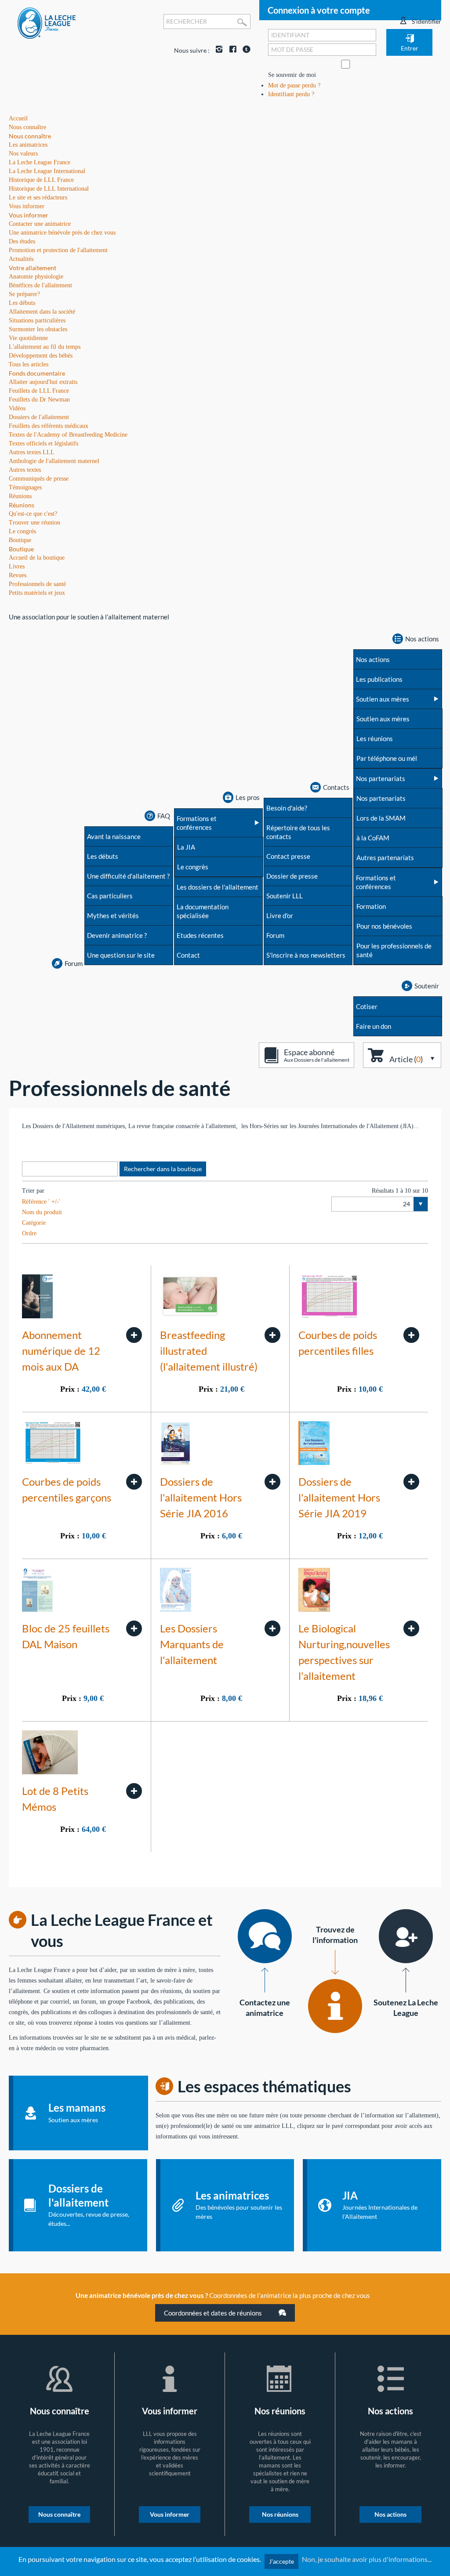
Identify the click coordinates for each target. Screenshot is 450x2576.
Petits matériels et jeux (37, 593)
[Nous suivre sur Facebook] (231, 50)
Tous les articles (29, 364)
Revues (18, 575)
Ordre (29, 1233)
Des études (22, 241)
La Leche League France (40, 162)
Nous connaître (30, 136)
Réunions (22, 505)
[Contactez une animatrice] (265, 1936)
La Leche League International (47, 171)
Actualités (21, 259)
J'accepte (281, 2561)
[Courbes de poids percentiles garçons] (134, 1482)
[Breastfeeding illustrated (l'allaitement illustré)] (272, 1335)
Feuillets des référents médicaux (49, 426)
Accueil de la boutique (37, 558)
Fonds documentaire (37, 373)
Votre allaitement (33, 268)
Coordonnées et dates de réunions (214, 2313)
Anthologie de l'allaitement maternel (54, 461)
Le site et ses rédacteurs (38, 197)
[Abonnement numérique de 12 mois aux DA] (134, 1335)
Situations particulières (37, 320)
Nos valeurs (23, 154)
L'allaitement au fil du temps (45, 347)
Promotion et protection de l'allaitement (58, 250)
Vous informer (29, 215)
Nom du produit (42, 1212)
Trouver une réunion (34, 523)
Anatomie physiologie (36, 277)
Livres (17, 566)
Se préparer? (24, 294)
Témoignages (25, 487)
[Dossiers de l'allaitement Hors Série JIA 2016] (272, 1482)
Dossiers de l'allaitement (39, 417)
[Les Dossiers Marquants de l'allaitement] (272, 1628)
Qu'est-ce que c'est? (33, 514)
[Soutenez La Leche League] (406, 1936)
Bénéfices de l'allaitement (40, 285)
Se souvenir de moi (292, 75)
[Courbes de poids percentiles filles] (411, 1335)
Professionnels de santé (37, 584)
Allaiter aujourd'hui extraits (43, 382)
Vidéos (17, 408)
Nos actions (390, 2514)
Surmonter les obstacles (38, 329)
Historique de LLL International (49, 189)
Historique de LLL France (41, 180)
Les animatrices (28, 145)
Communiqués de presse (39, 479)
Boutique (21, 549)
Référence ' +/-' (41, 1202)
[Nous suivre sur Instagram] (217, 50)
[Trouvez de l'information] (335, 2006)
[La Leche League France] (47, 23)
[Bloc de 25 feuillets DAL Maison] (134, 1628)
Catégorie (34, 1223)
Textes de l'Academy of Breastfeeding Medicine (68, 435)
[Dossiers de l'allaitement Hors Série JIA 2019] (411, 1482)
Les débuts (22, 303)
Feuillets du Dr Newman (39, 400)
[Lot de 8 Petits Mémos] (134, 1791)
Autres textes (25, 470)
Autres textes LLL (32, 452)
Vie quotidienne (28, 338)
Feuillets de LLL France (39, 391)
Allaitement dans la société (42, 312)
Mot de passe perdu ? (294, 85)
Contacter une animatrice (40, 224)
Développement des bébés (41, 356)
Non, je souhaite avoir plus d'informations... (367, 2559)
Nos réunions (280, 2514)
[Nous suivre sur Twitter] (244, 50)
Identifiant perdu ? (291, 94)
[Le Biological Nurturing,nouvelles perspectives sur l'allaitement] (411, 1628)
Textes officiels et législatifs (44, 443)
